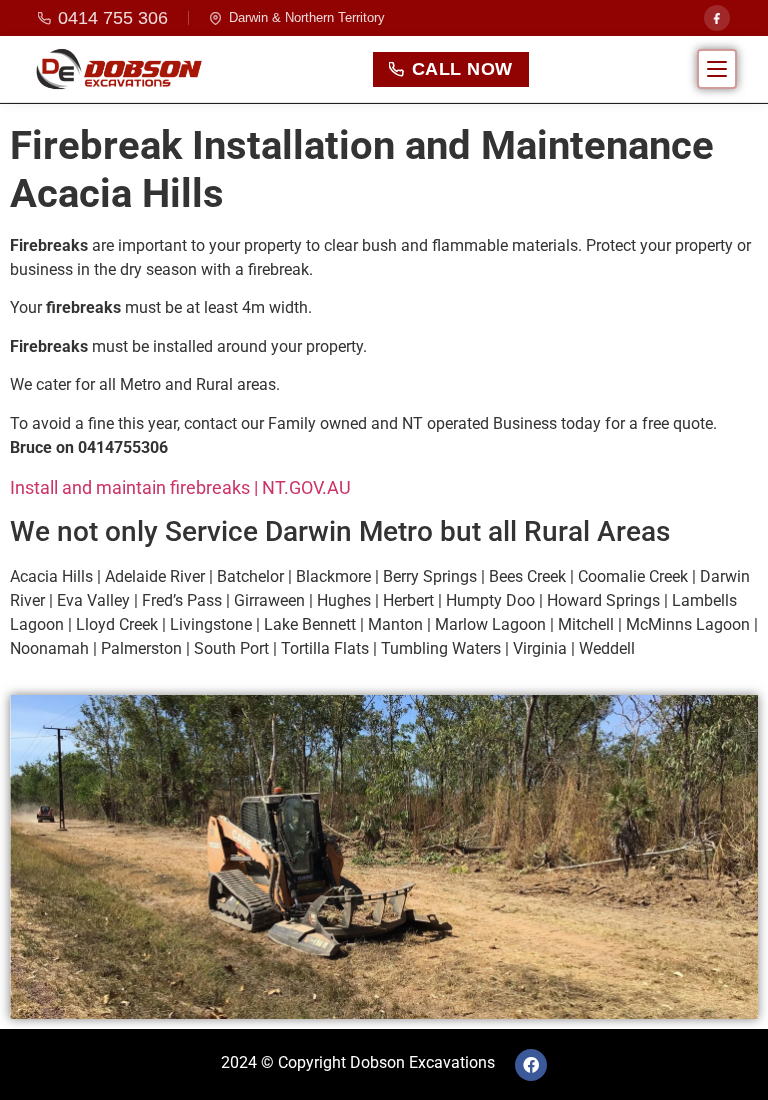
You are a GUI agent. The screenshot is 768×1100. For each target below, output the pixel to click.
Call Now (462, 69)
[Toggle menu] (717, 69)
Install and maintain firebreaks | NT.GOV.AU (180, 487)
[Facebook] (717, 18)
